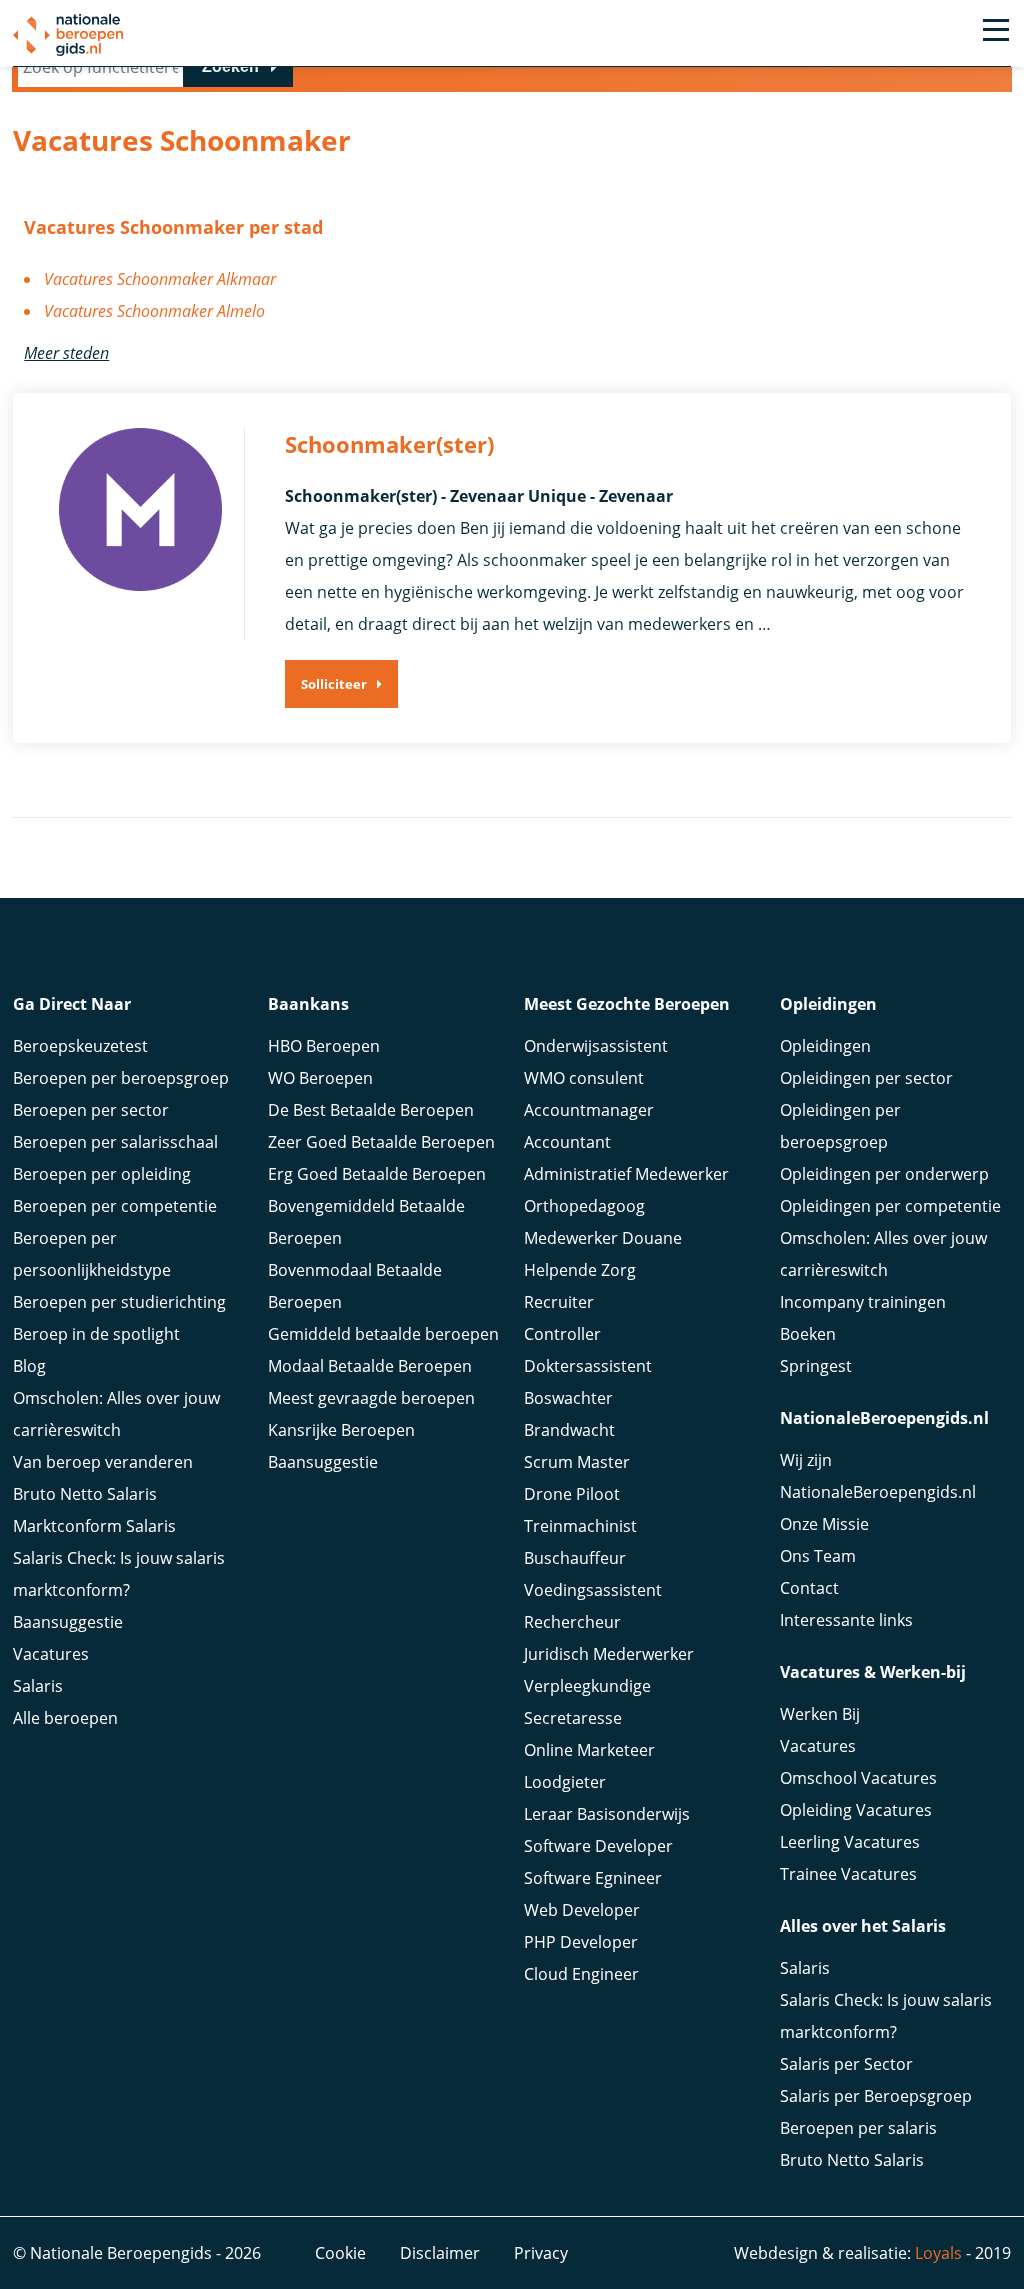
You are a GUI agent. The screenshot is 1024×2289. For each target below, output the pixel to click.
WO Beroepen (320, 1078)
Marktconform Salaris (94, 1526)
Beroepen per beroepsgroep (121, 1078)
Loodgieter (565, 1782)
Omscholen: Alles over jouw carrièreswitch (116, 1414)
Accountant (567, 1142)
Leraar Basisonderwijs (607, 1814)
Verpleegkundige (587, 1686)
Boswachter (568, 1398)
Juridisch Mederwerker (609, 1654)
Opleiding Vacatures (856, 1810)
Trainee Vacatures (848, 1874)
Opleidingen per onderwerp (884, 1174)
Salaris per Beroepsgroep (876, 2096)
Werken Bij (820, 1714)
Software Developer (598, 1846)
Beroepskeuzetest (80, 1046)
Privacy (541, 2253)
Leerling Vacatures (850, 1842)
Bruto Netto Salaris (85, 1494)
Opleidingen (825, 1046)
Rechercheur (572, 1622)
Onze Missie (824, 1524)
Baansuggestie (68, 1622)
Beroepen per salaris (858, 2128)
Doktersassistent (588, 1366)
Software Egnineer (593, 1878)
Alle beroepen (65, 1718)
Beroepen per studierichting (119, 1302)
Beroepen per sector (91, 1110)
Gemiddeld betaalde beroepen (383, 1334)
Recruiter (559, 1302)
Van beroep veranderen (103, 1462)
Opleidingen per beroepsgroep (840, 1126)
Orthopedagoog (584, 1206)
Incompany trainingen (863, 1302)
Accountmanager (589, 1110)
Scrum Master (577, 1462)
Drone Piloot (572, 1494)
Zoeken (230, 66)
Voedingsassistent (593, 1590)
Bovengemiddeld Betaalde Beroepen (366, 1222)
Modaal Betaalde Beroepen (370, 1366)
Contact (809, 1588)
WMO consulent (584, 1078)
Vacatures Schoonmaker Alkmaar (160, 279)
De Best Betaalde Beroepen (371, 1110)
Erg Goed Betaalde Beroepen (377, 1174)
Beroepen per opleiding (102, 1174)
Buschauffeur (575, 1558)
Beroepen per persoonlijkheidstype (92, 1254)
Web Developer (582, 1910)
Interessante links (846, 1620)
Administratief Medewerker (626, 1174)
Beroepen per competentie (115, 1206)
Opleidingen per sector (866, 1078)
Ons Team (818, 1556)
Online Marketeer (589, 1750)
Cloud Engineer (581, 1974)
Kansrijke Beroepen (341, 1430)
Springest (816, 1366)
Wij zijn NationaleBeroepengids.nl (878, 1476)
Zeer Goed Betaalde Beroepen (381, 1142)
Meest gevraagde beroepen (371, 1398)
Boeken (808, 1334)
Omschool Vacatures (858, 1778)
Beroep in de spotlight (96, 1334)
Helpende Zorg (580, 1270)
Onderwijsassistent (596, 1046)
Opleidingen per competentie (890, 1206)
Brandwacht (569, 1430)
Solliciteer (334, 684)
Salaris (38, 1686)
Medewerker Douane (603, 1238)
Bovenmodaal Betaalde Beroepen (355, 1286)
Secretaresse (573, 1718)
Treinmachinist (580, 1526)
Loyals (938, 2253)
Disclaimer (440, 2253)
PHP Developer (581, 1942)
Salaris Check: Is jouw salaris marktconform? (119, 1574)
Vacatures (51, 1654)
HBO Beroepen (324, 1046)
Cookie (340, 2253)
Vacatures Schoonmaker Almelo (154, 311)
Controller (562, 1334)
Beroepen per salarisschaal (115, 1142)
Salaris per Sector (846, 2064)
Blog (29, 1366)
